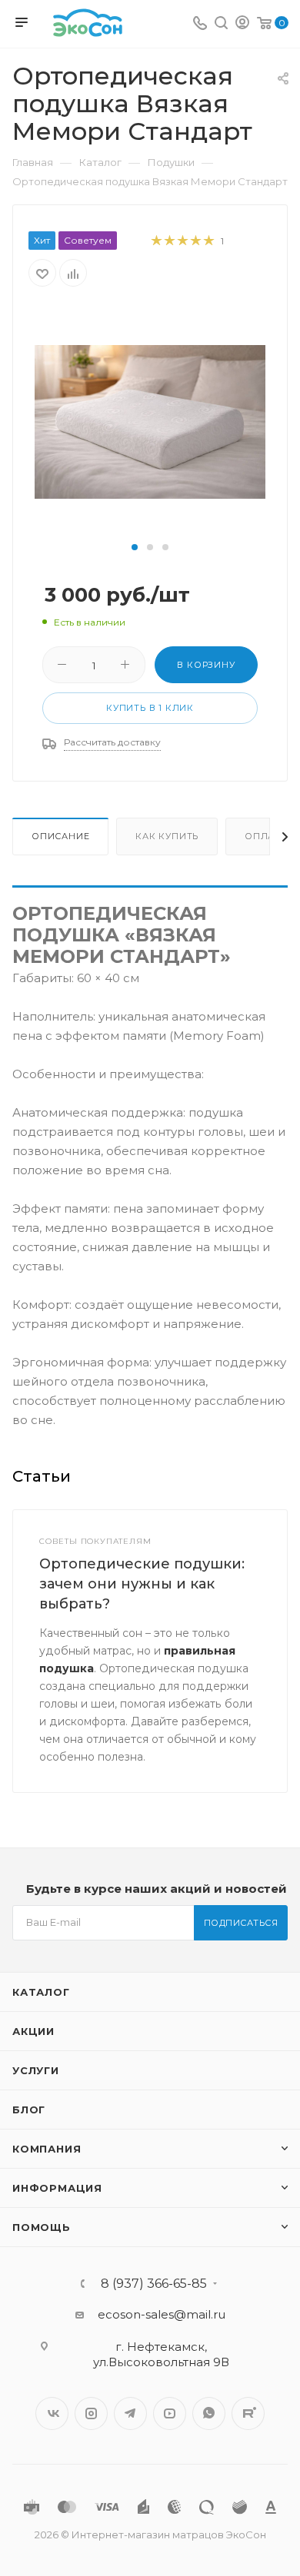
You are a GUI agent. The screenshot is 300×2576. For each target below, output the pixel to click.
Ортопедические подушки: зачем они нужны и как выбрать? (142, 1584)
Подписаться (241, 1923)
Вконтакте (52, 2413)
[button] (135, 547)
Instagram (91, 2413)
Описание (60, 836)
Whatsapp (209, 2413)
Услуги (36, 2070)
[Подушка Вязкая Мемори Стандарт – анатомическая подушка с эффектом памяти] (150, 421)
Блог (29, 2110)
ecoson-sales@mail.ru (162, 2314)
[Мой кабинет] (242, 24)
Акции (33, 2031)
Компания (47, 2149)
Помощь (42, 2227)
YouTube (170, 2413)
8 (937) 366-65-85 (154, 2284)
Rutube (248, 2413)
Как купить (167, 836)
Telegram (130, 2413)
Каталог (41, 1992)
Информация (57, 2188)
